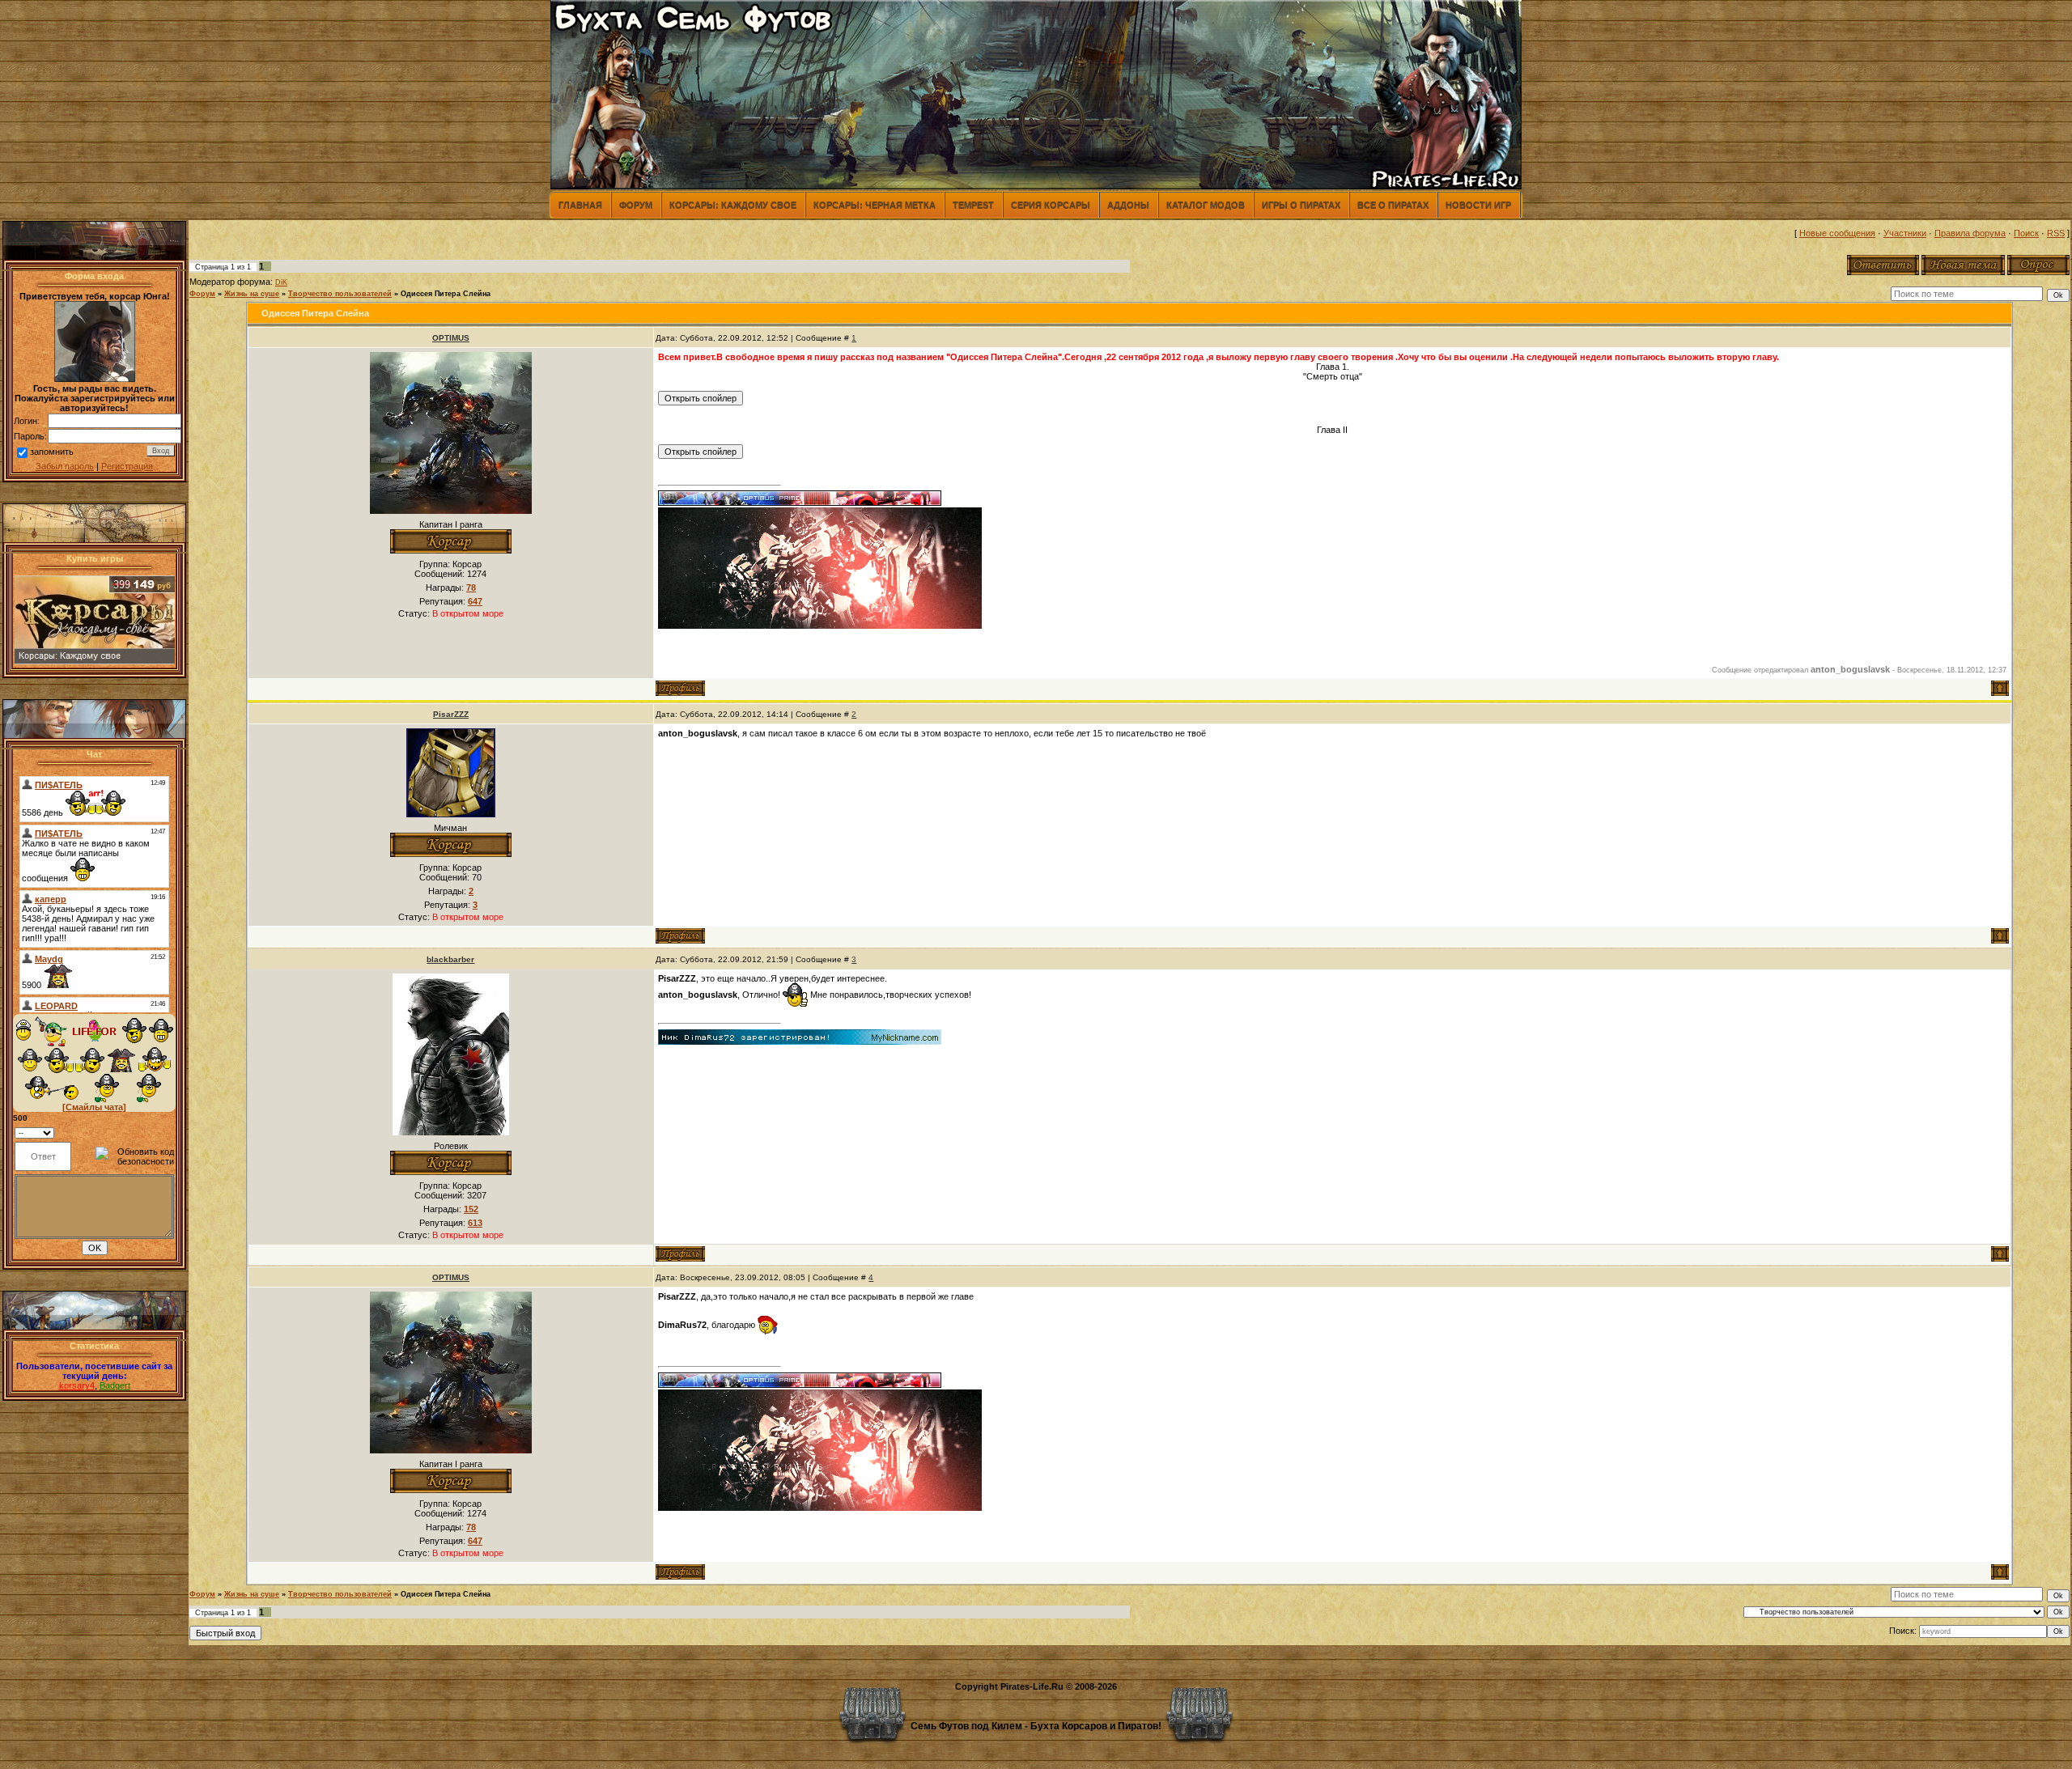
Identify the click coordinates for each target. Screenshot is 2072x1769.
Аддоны (1128, 205)
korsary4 (77, 1385)
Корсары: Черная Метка (875, 205)
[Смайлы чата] (94, 1107)
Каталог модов (1206, 205)
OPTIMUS (451, 338)
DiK (281, 282)
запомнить (52, 452)
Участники (1905, 233)
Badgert (115, 1385)
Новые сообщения (1837, 233)
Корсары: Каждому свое (733, 205)
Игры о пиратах (1301, 205)
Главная (580, 205)
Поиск (2026, 233)
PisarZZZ (451, 714)
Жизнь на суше (252, 294)
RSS (2056, 233)
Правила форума (1970, 233)
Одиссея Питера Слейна (446, 294)
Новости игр (1478, 205)
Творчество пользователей (340, 294)
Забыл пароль (65, 466)
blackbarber (450, 959)
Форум (636, 205)
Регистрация (127, 466)
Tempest (973, 205)
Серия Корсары (1051, 205)
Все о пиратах (1393, 205)
